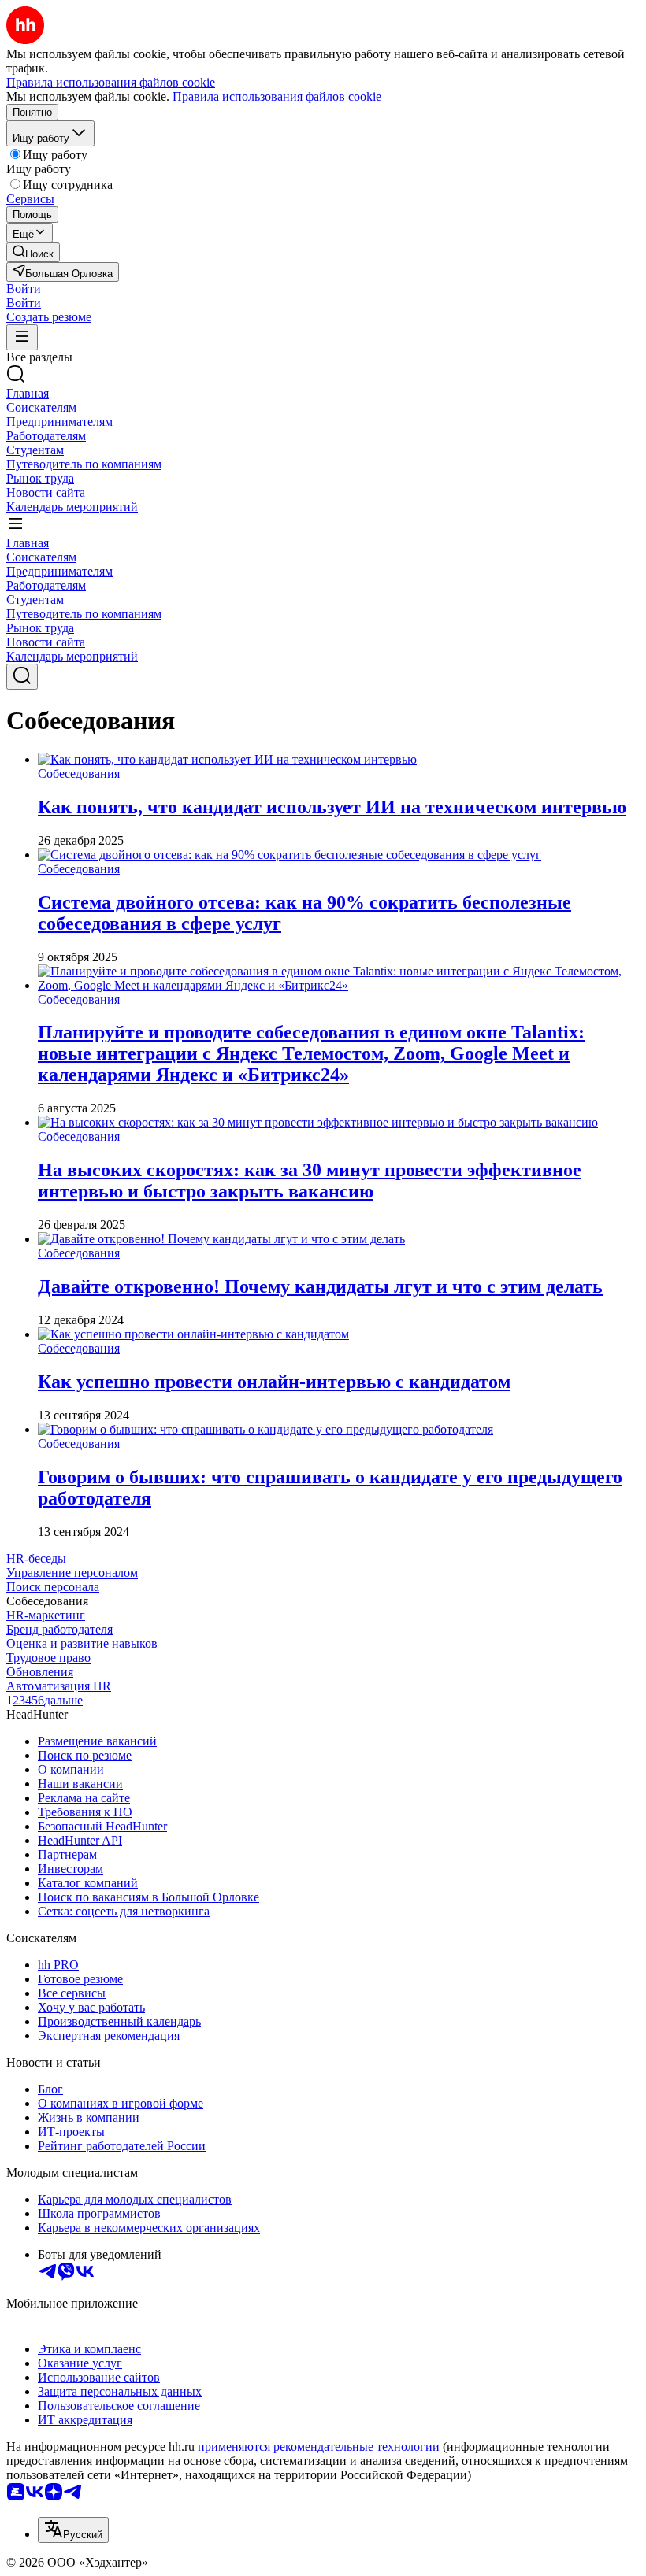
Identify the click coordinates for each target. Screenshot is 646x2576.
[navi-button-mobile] (22, 337)
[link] (33, 252)
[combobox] (73, 2530)
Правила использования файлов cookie (277, 96)
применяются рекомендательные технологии (319, 2446)
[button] (24, 289)
